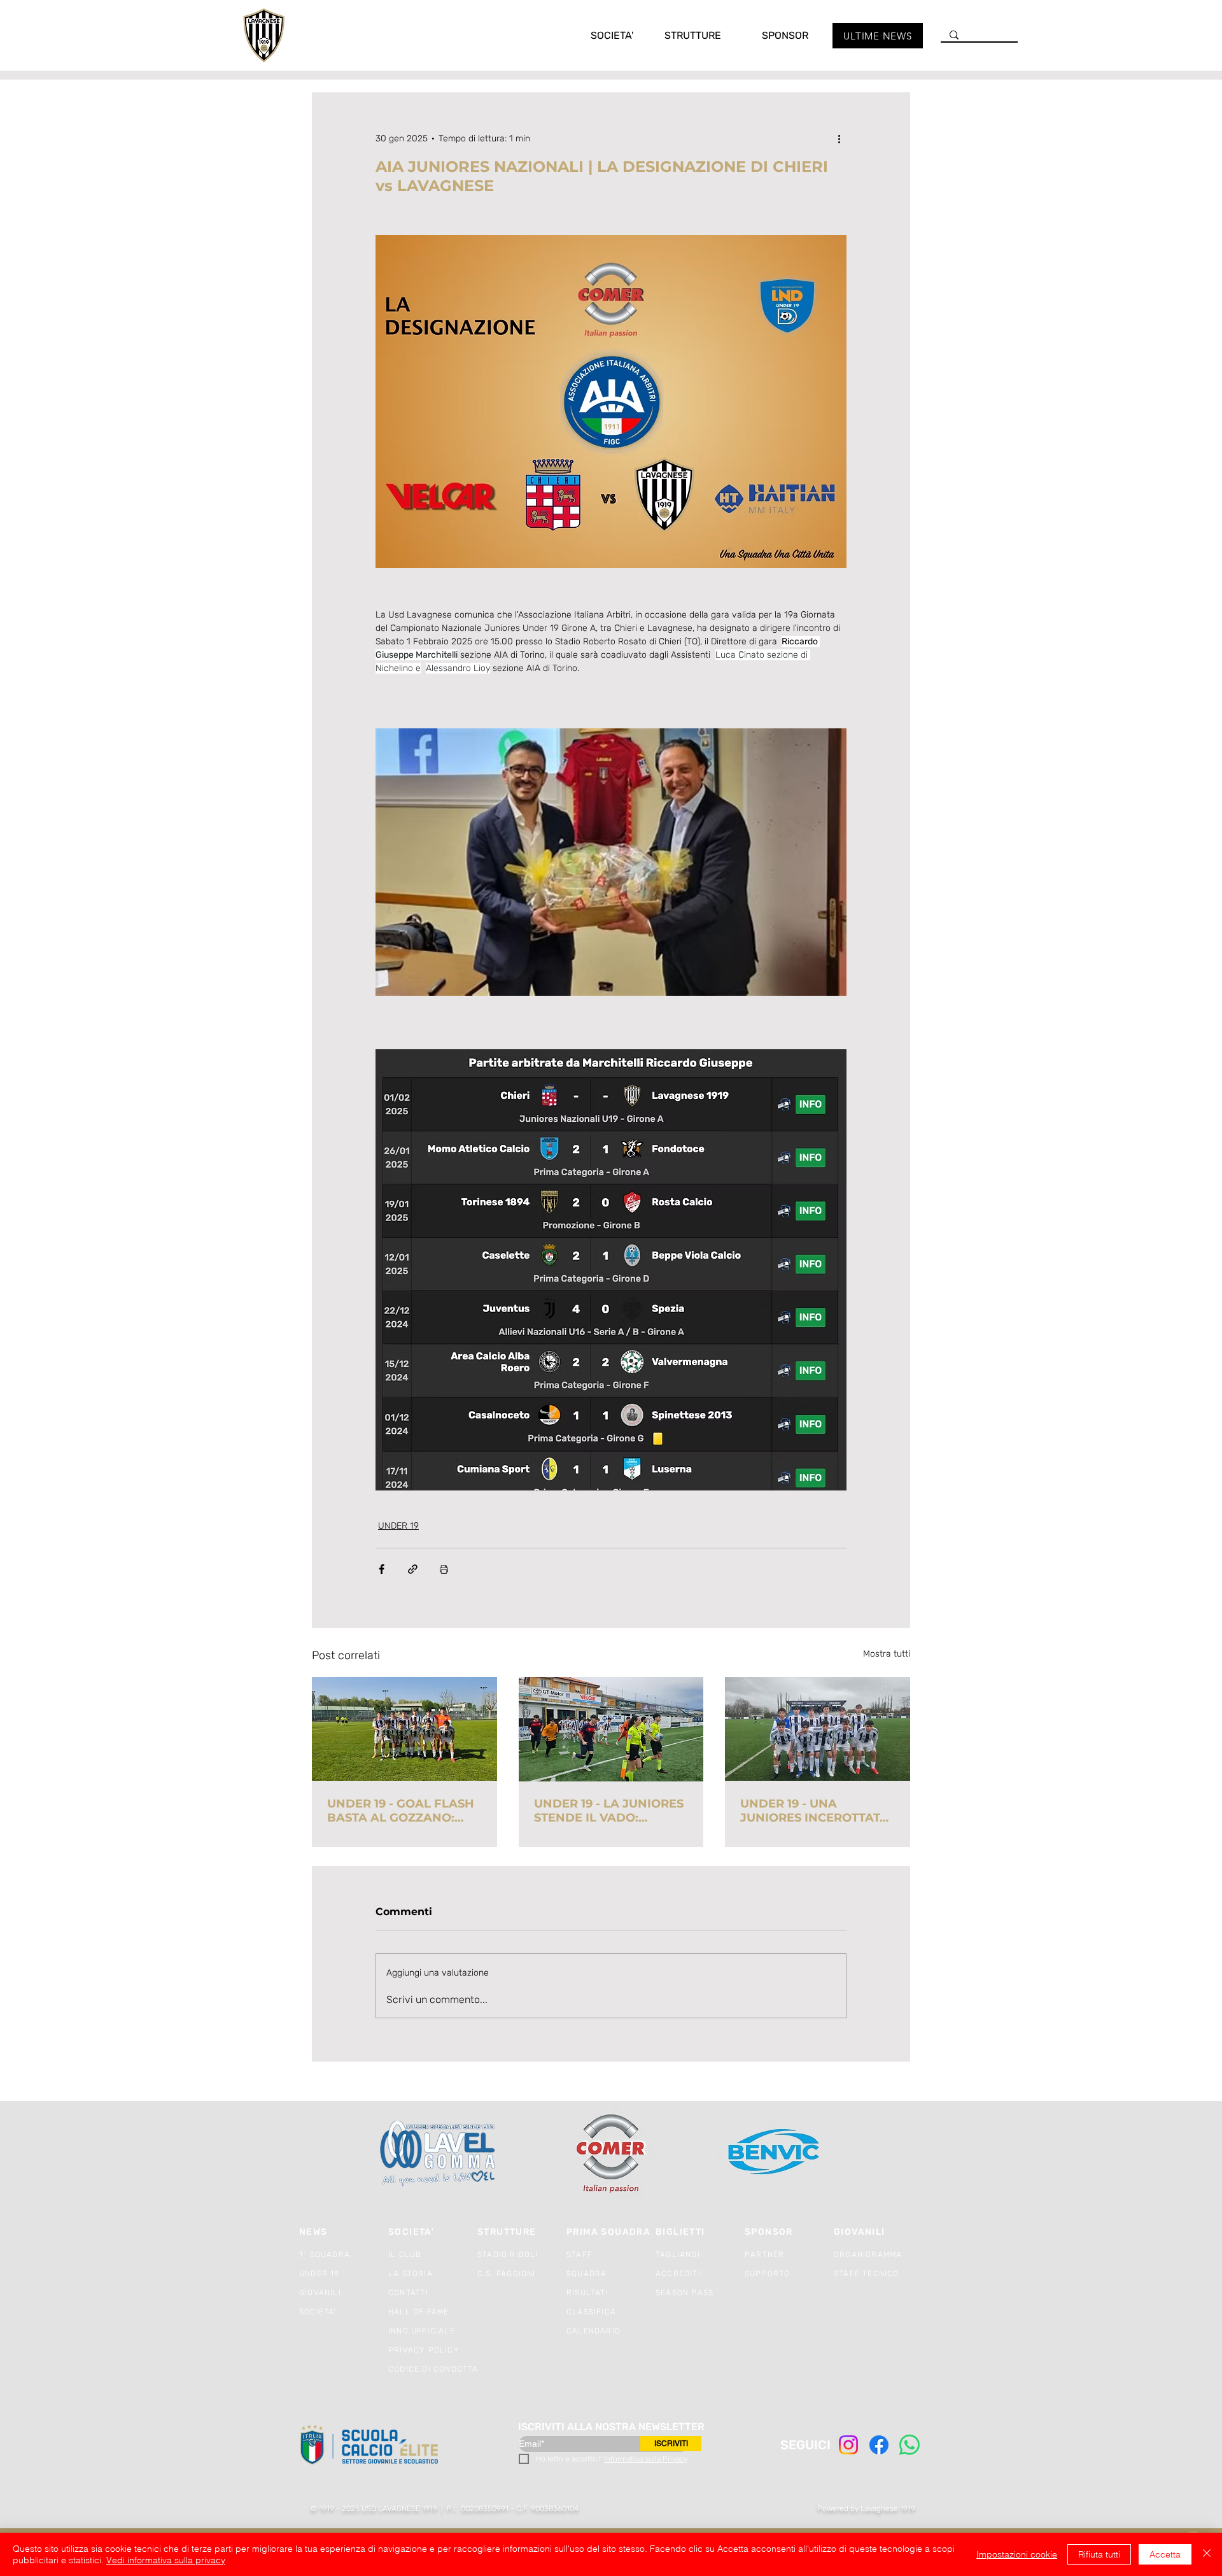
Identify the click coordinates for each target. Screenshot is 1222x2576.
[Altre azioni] (839, 138)
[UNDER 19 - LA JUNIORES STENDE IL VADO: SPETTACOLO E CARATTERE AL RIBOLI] (611, 1729)
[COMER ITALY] (611, 2154)
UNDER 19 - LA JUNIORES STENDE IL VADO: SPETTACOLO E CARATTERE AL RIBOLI (609, 1811)
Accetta (1165, 2554)
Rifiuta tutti (1099, 2554)
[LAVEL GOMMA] (439, 2154)
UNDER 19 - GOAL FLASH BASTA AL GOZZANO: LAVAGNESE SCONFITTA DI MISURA (401, 1811)
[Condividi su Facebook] (382, 1569)
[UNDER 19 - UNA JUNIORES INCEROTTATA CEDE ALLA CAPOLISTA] (818, 1729)
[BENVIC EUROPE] (775, 2154)
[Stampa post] (444, 1569)
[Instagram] (848, 2445)
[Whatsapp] (909, 2445)
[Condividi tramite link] (413, 1569)
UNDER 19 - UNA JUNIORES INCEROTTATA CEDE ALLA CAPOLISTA (814, 1811)
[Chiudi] (1207, 2554)
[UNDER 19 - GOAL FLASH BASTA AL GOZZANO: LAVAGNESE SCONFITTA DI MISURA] (404, 1729)
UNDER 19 (398, 1526)
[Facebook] (879, 2445)
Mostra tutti (887, 1654)
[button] (599, 35)
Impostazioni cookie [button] (1017, 2554)
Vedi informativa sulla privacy (166, 2560)
